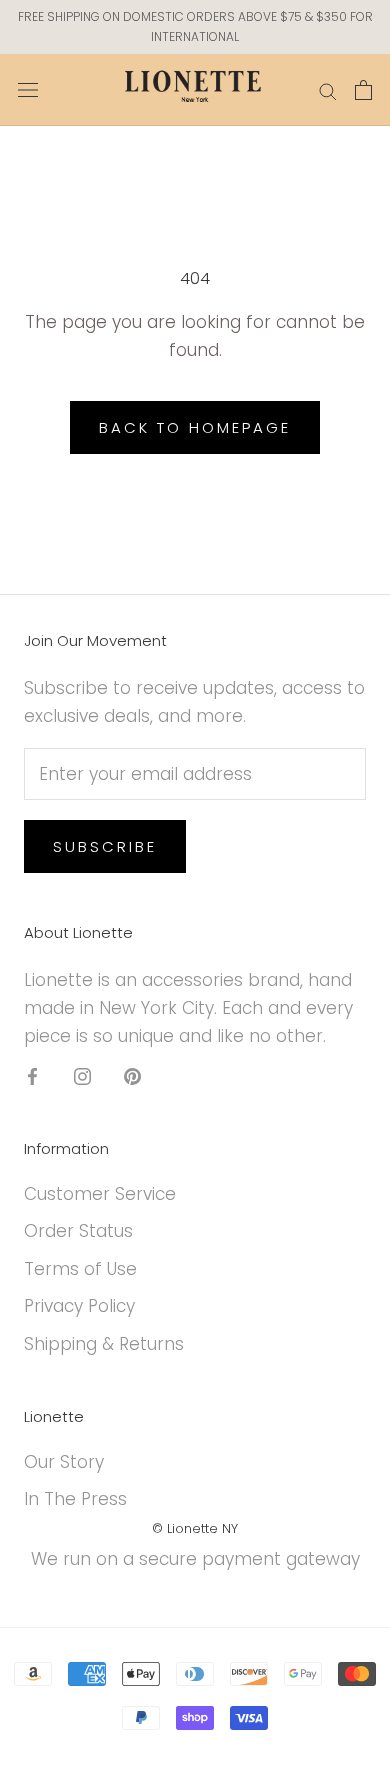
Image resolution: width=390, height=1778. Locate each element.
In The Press (75, 1499)
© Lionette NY (195, 1528)
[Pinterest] (132, 1075)
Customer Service (100, 1194)
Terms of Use (80, 1269)
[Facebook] (32, 1075)
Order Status (78, 1231)
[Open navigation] (28, 89)
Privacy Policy (79, 1306)
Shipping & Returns (104, 1344)
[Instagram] (82, 1075)
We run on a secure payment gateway (195, 1559)
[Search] (328, 90)
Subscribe (105, 846)
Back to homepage (195, 427)
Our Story (64, 1462)
